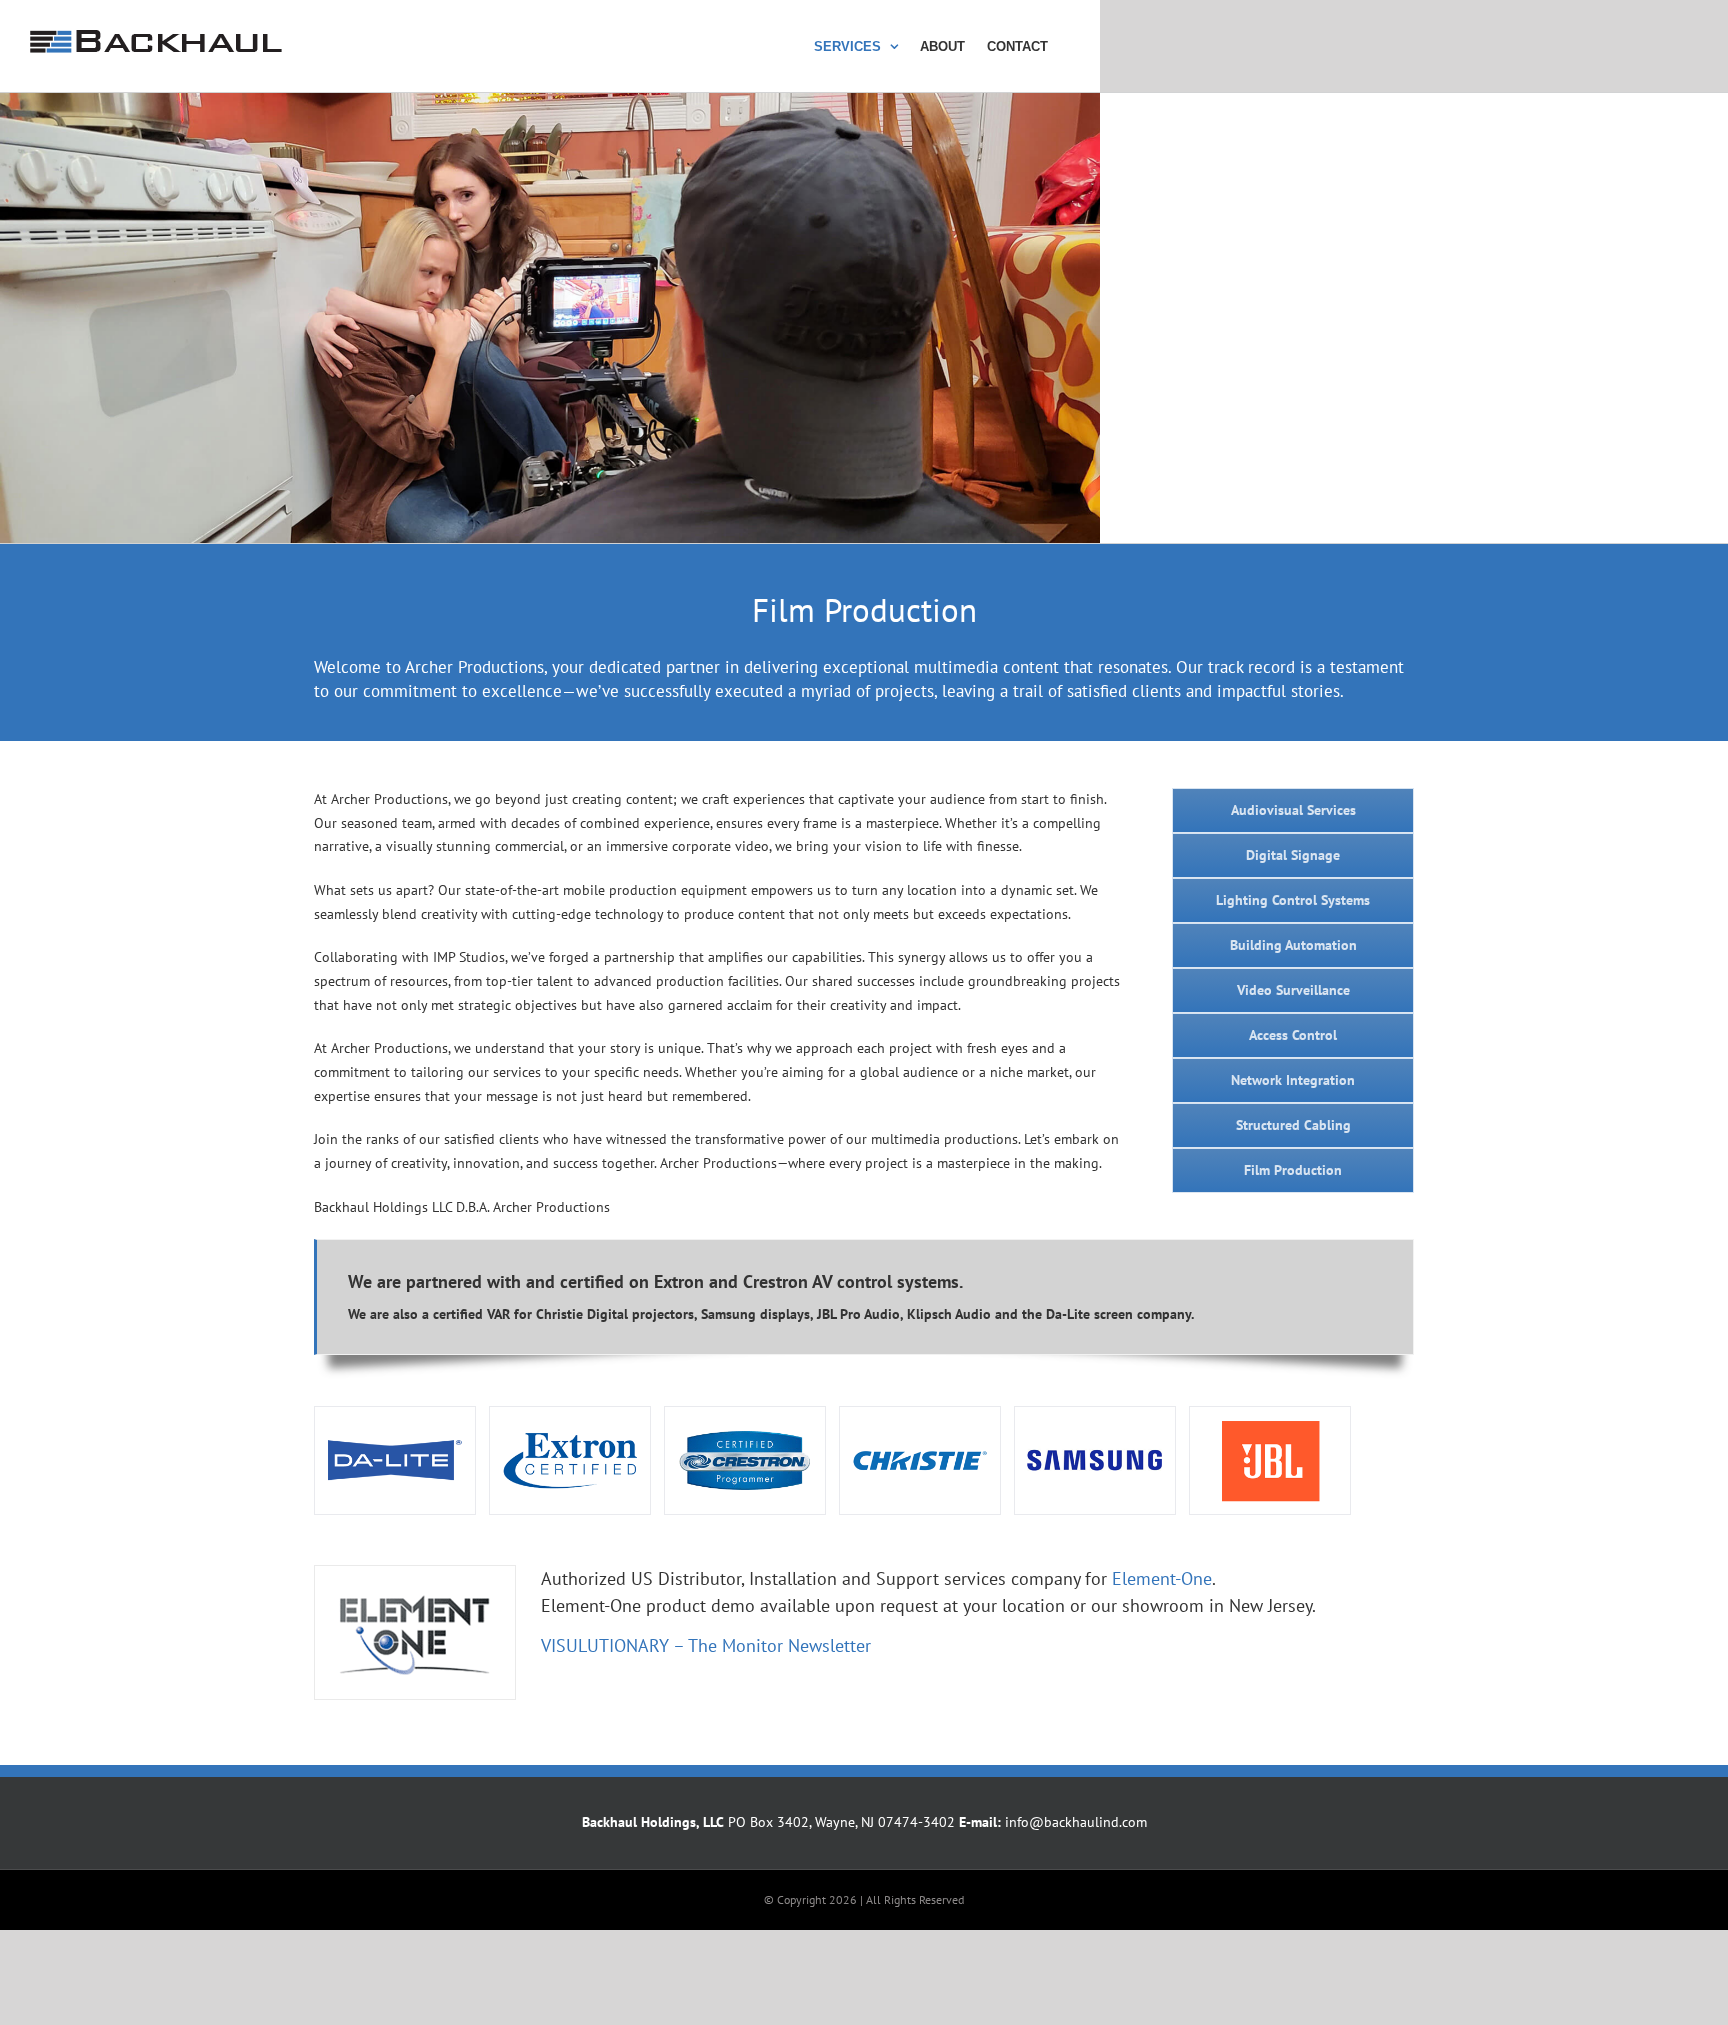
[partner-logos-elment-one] (415, 1573)
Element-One (1162, 1578)
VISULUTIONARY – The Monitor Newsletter (706, 1645)
